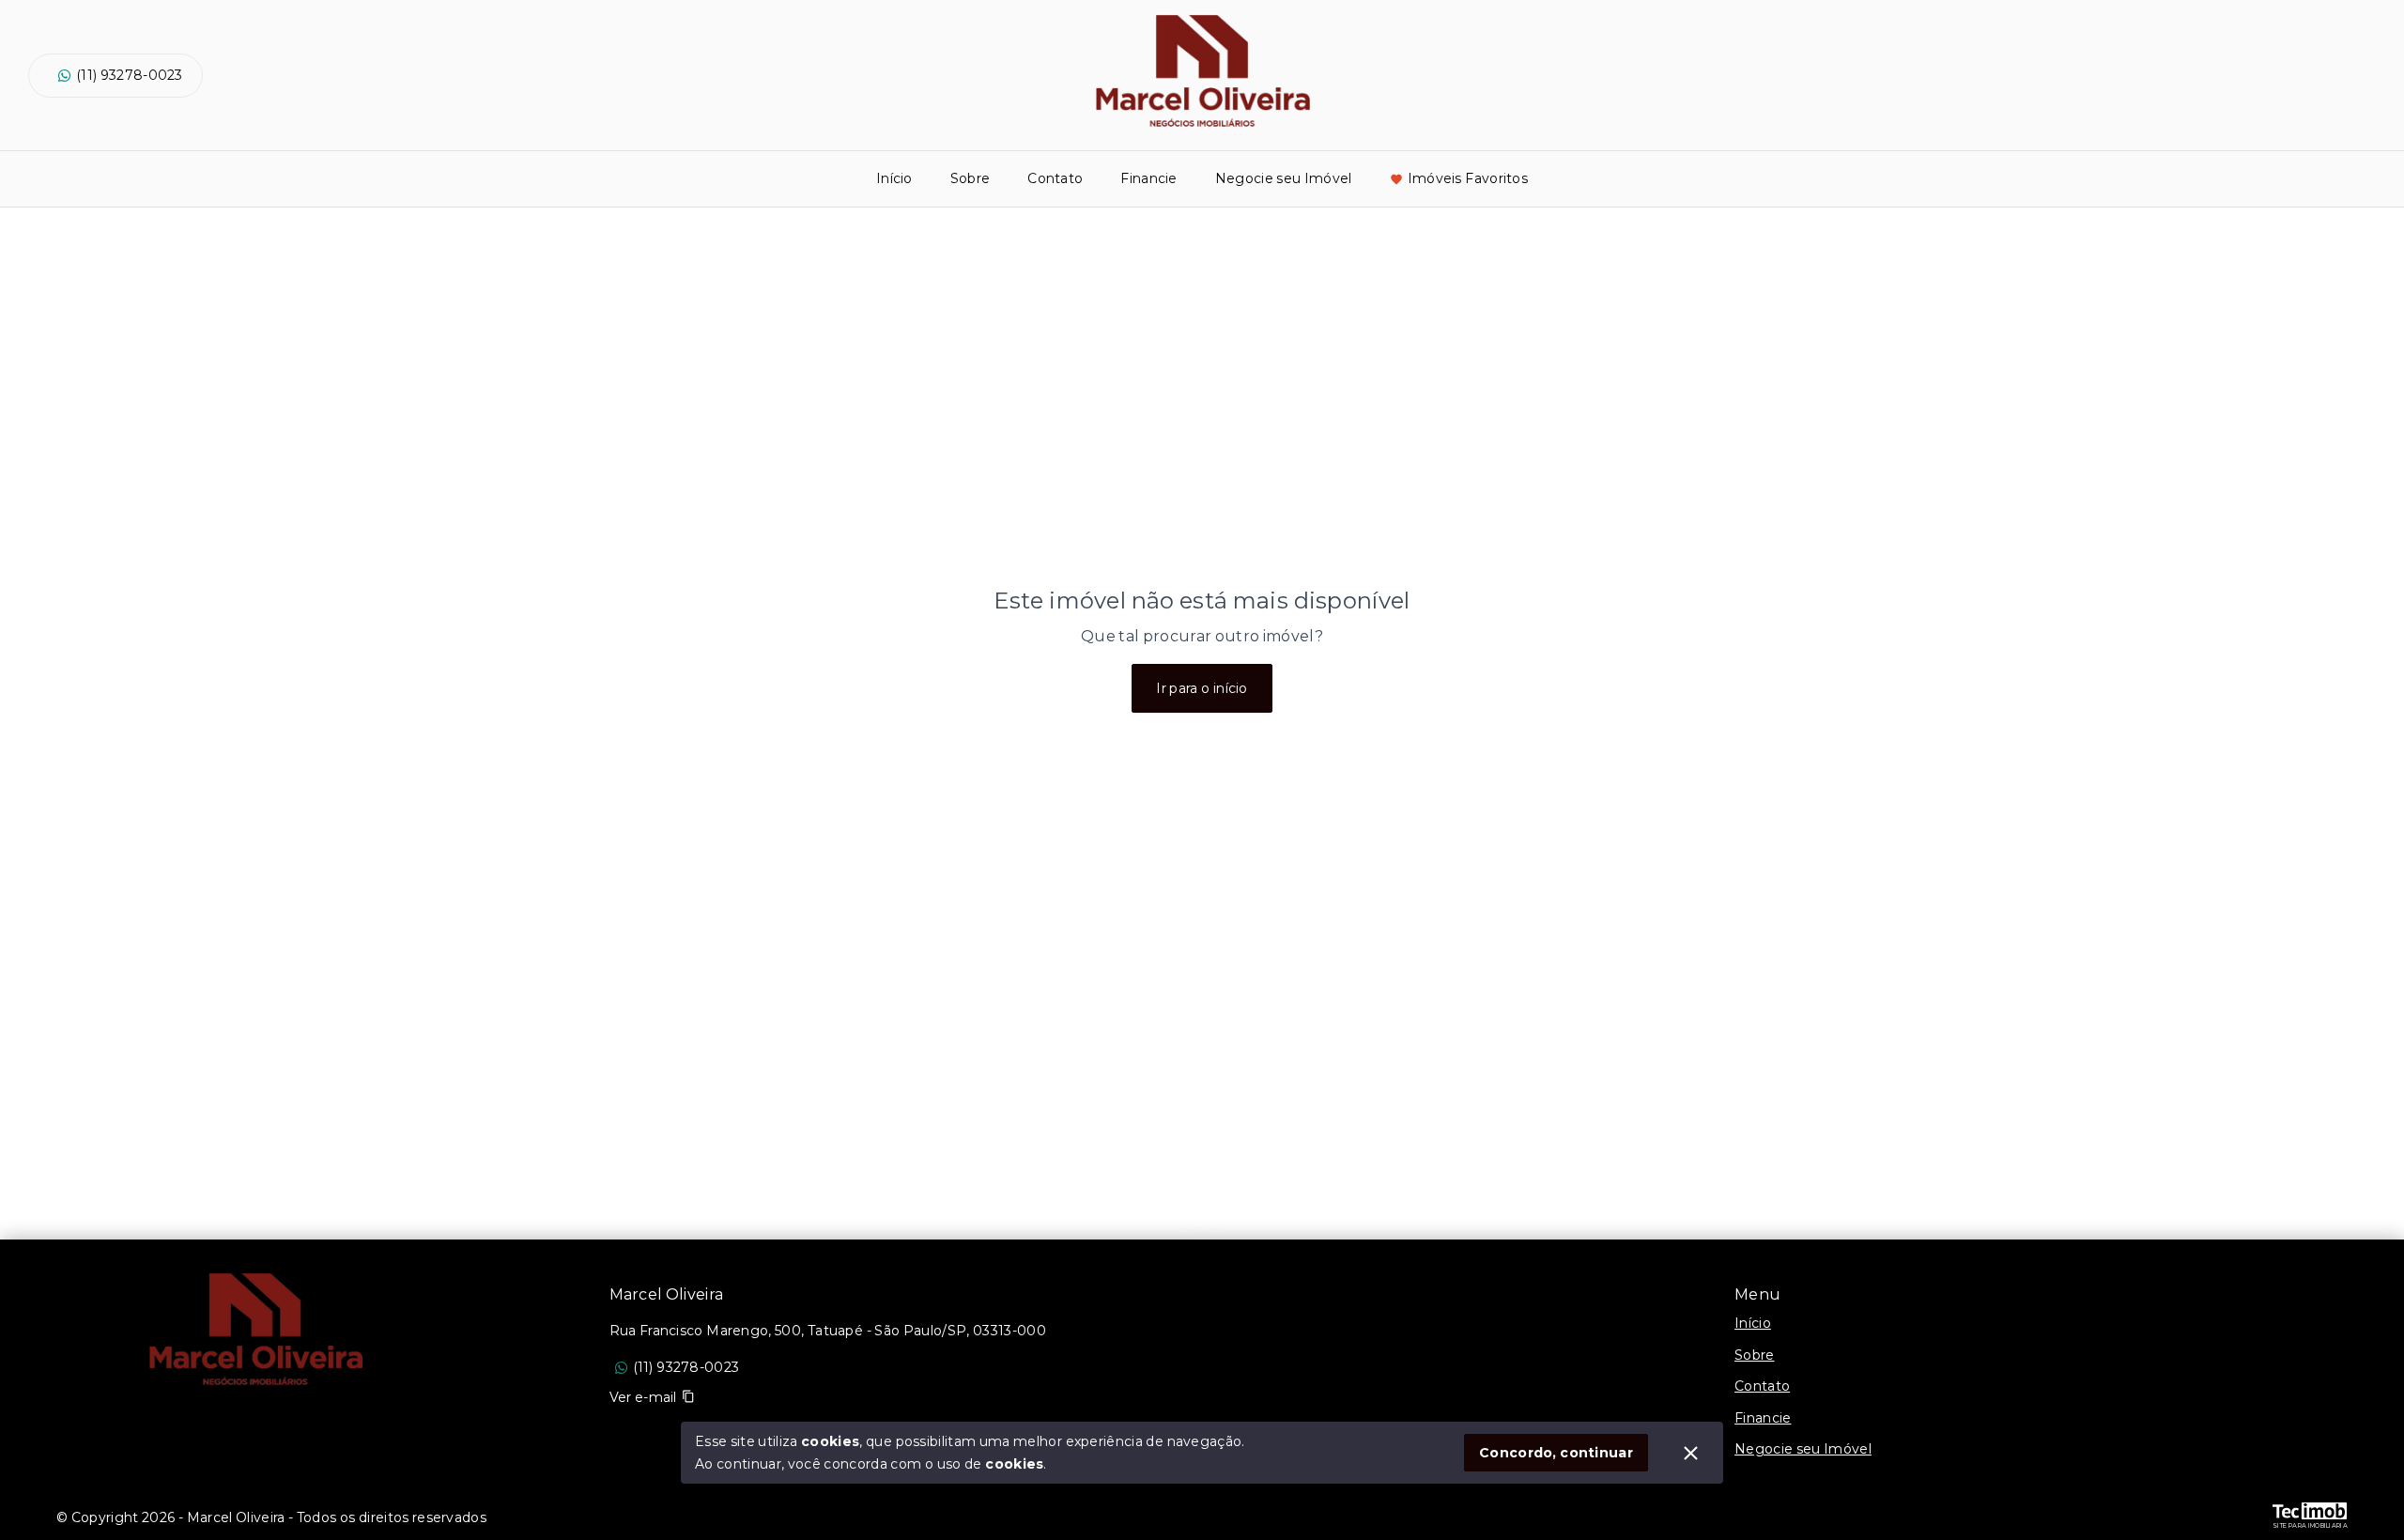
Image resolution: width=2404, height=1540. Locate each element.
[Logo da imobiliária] (254, 1333)
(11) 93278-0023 (130, 75)
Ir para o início (1202, 688)
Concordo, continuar (1556, 1453)
